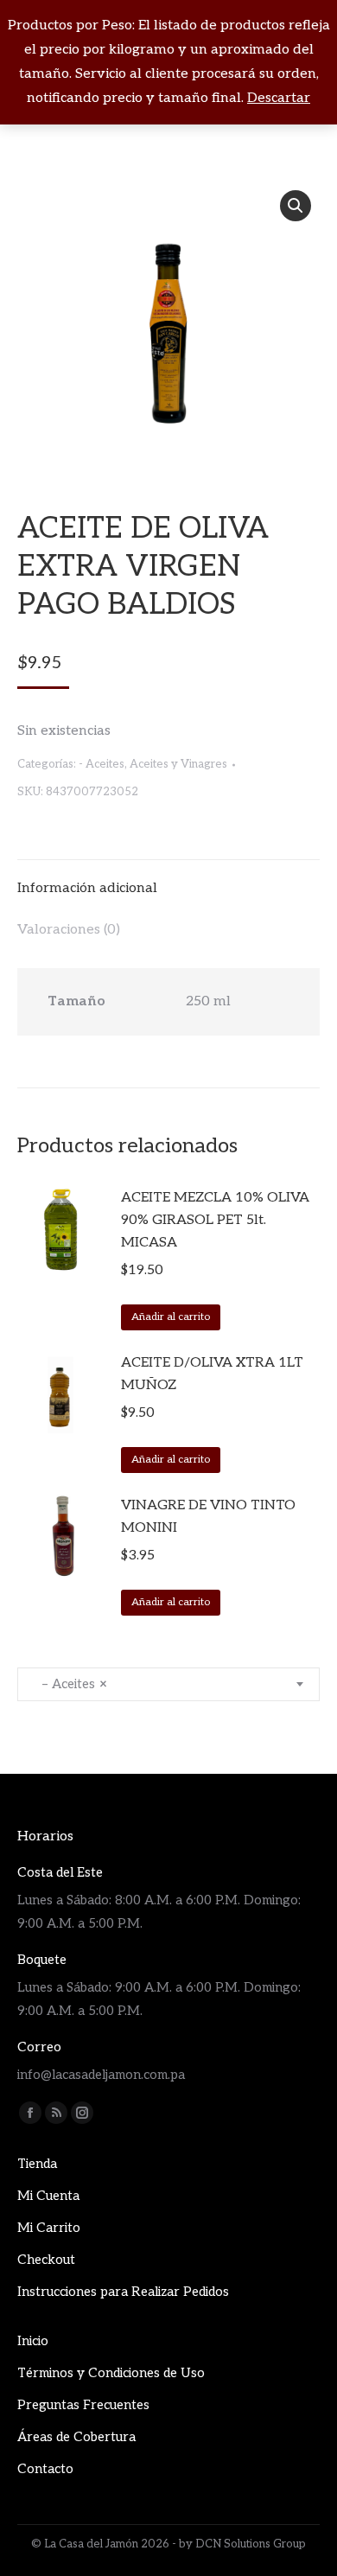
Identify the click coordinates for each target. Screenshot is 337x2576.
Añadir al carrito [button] (171, 1317)
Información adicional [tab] (87, 888)
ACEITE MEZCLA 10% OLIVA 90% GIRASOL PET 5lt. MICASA (215, 1220)
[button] (296, 206)
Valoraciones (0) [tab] (69, 930)
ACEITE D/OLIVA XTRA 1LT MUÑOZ (212, 1374)
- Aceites (102, 764)
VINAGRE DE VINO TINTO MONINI (208, 1517)
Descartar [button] (279, 98)
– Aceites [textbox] (69, 1684)
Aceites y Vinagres (178, 764)
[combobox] (168, 1684)
